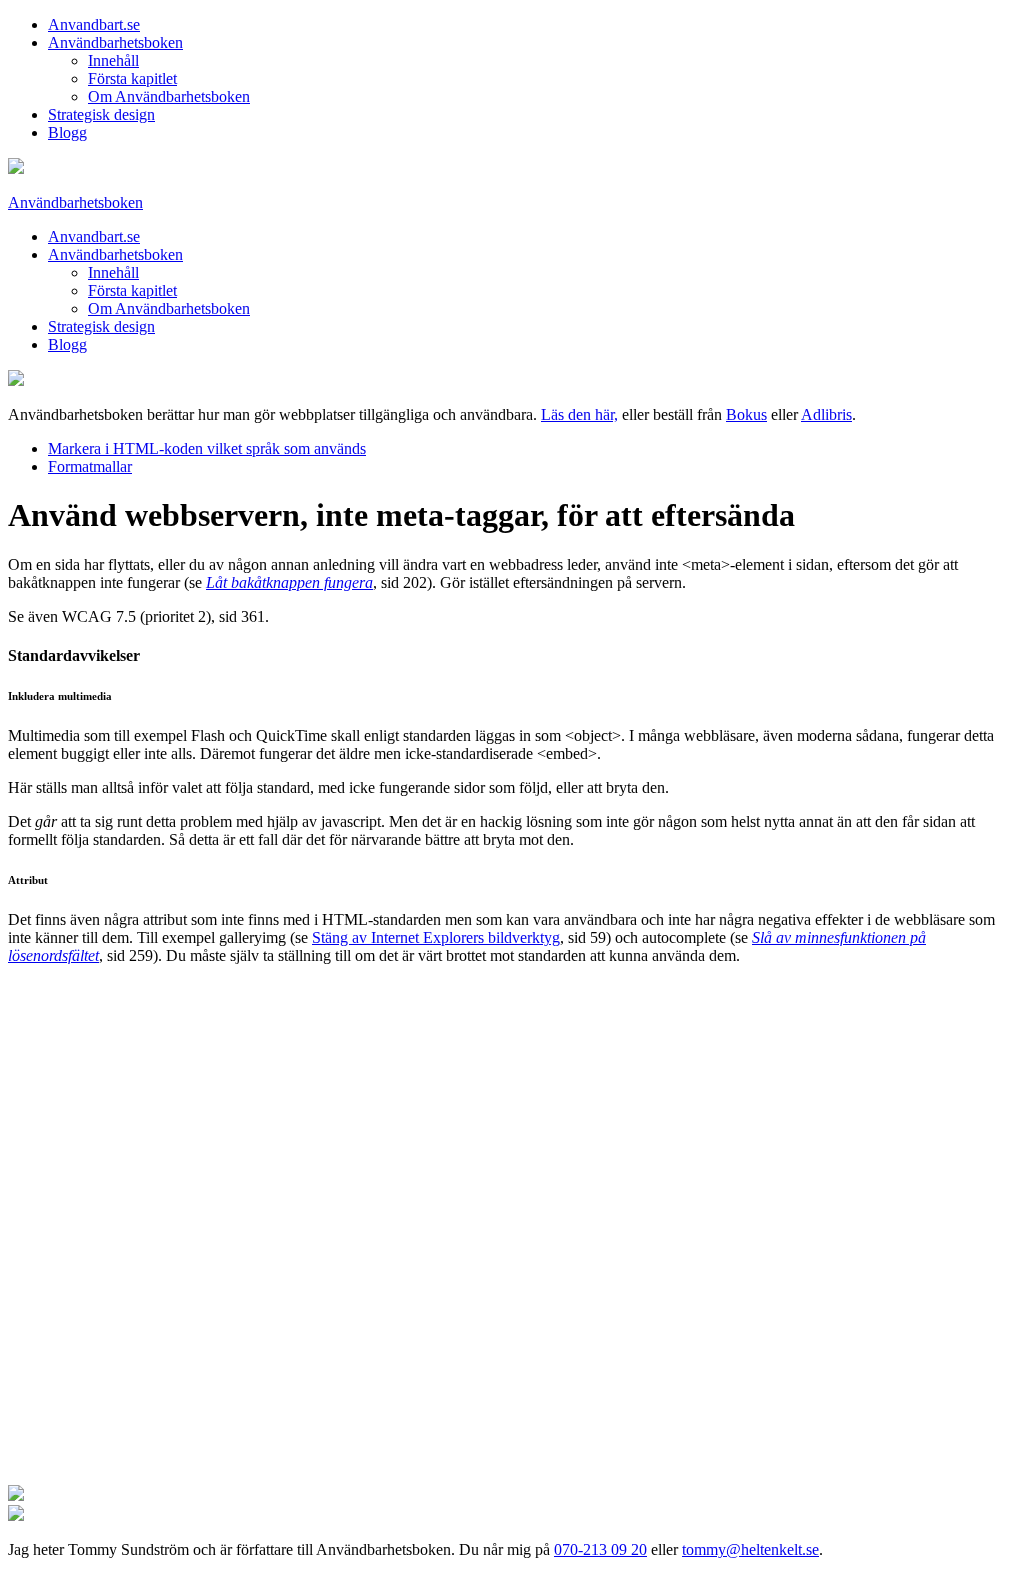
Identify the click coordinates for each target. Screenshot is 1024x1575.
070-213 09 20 (600, 1549)
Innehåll (113, 60)
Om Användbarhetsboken (169, 96)
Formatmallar (90, 466)
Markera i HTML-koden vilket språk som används (207, 448)
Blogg (67, 132)
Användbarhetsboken (115, 42)
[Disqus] (512, 1231)
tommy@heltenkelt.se (750, 1549)
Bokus (746, 414)
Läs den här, (579, 414)
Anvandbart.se (94, 24)
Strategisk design (101, 114)
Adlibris (826, 414)
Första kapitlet (132, 78)
